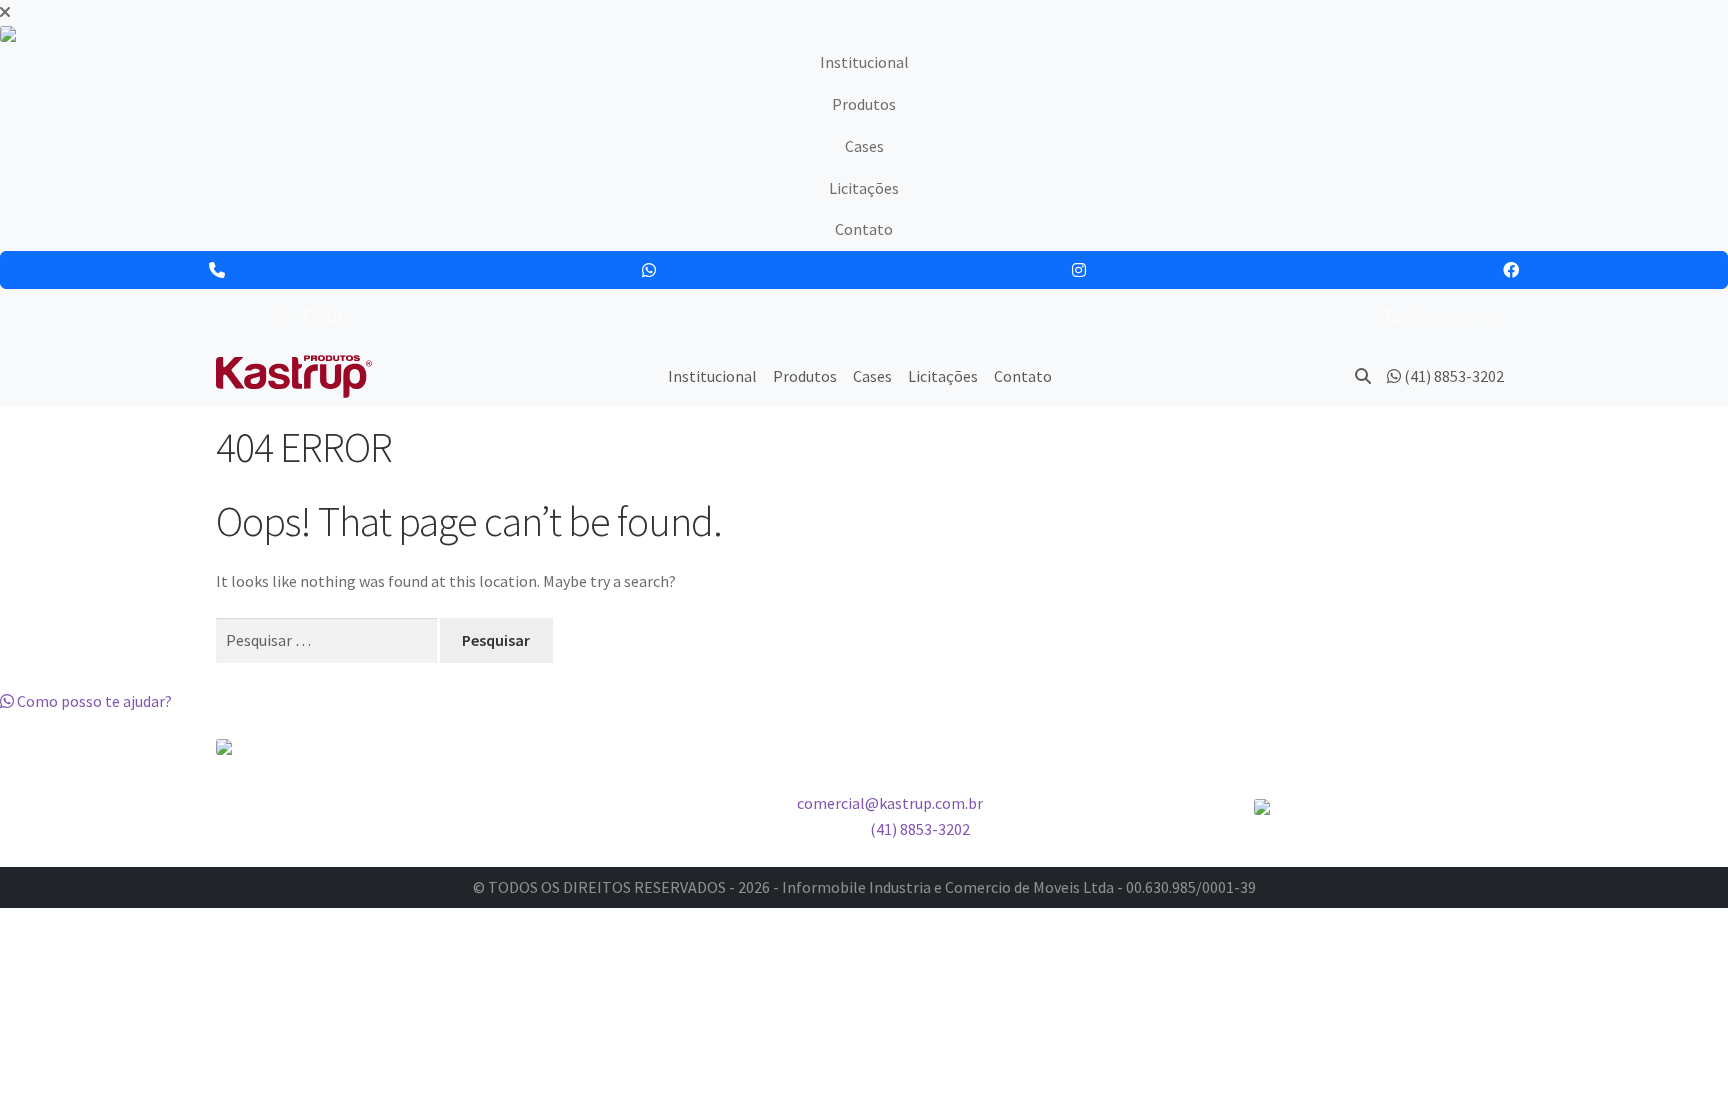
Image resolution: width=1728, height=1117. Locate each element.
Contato (864, 229)
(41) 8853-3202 (920, 829)
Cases (864, 146)
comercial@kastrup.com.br (890, 803)
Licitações (864, 188)
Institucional (864, 62)
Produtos (864, 104)
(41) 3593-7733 (1452, 317)
